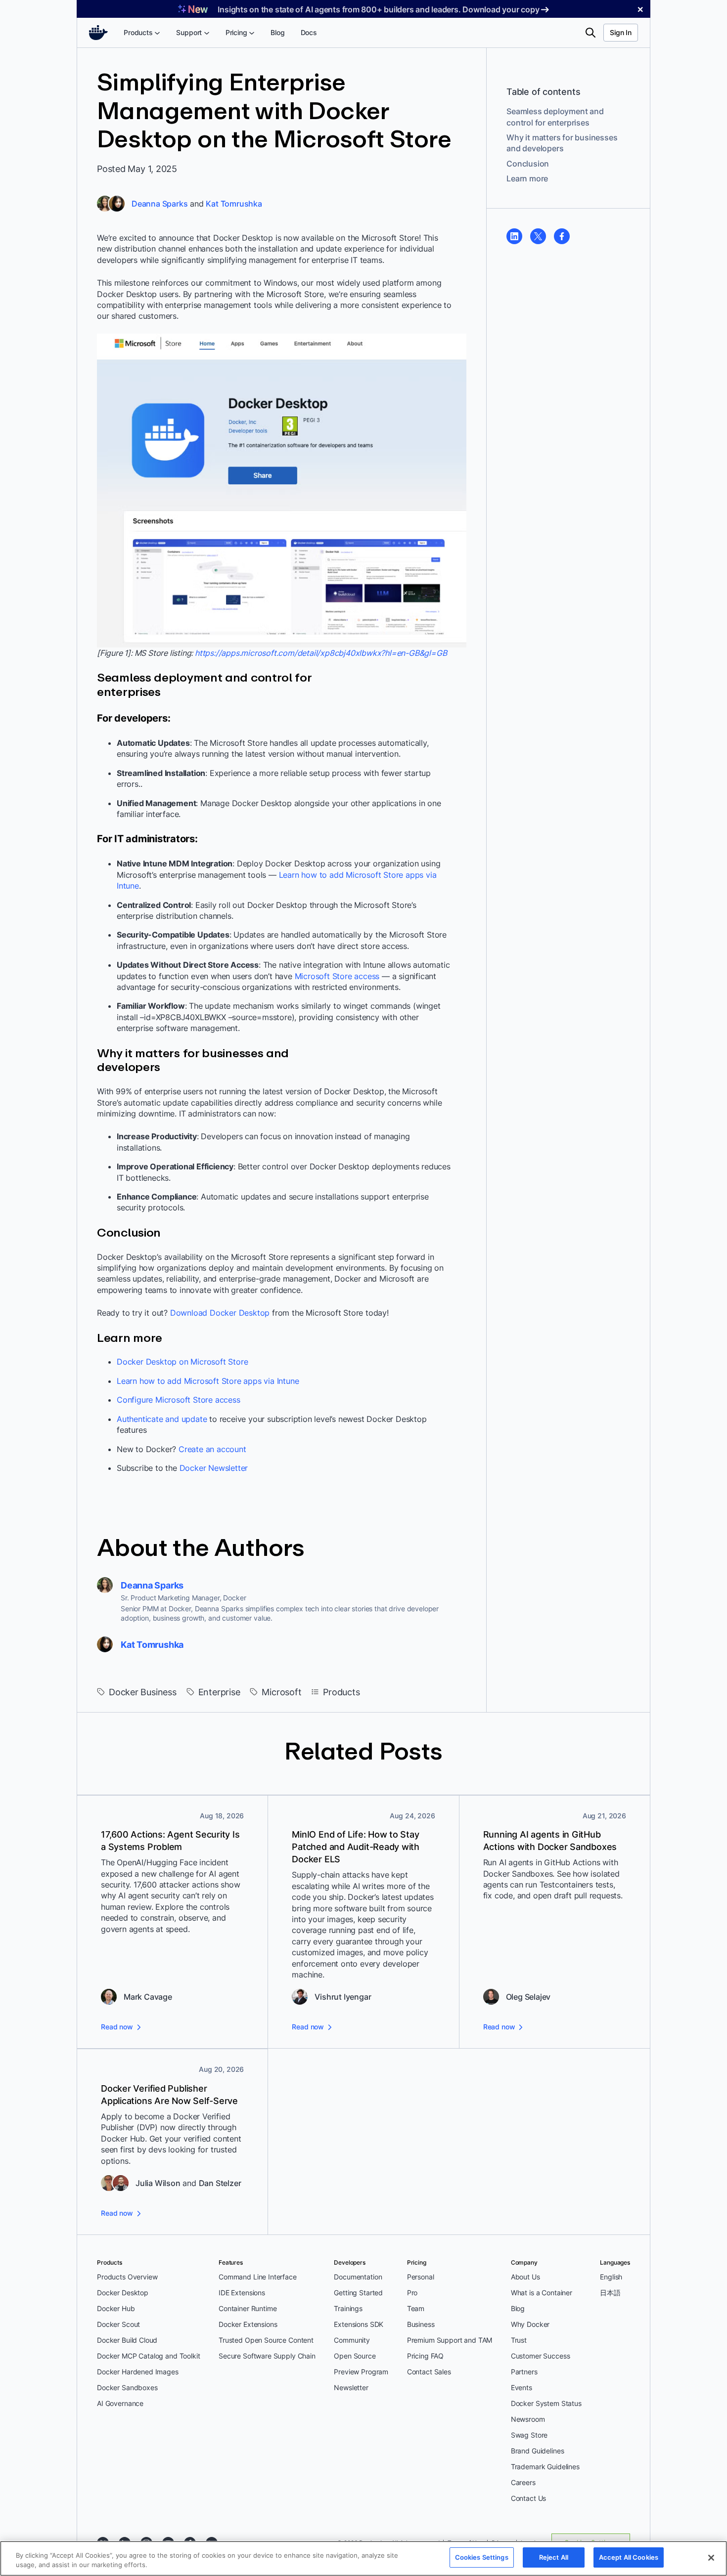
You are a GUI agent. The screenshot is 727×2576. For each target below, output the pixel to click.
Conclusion (528, 164)
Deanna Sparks (159, 204)
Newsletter (351, 2387)
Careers (523, 2482)
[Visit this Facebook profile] (562, 236)
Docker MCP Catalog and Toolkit (149, 2356)
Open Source (355, 2356)
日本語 (610, 2293)
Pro (412, 2293)
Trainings (348, 2308)
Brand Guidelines (538, 2451)
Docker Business (143, 1692)
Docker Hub (116, 2308)
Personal (421, 2277)
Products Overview (127, 2277)
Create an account (212, 1449)
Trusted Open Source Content (266, 2340)
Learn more (527, 178)
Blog (518, 2308)
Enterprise (219, 1692)
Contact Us (529, 2498)
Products (341, 1692)
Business (421, 2324)
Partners (524, 2372)
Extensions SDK (359, 2324)
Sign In (621, 32)
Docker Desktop (123, 2293)
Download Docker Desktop (220, 1313)
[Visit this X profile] (538, 236)
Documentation (358, 2277)
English (611, 2277)
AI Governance (120, 2403)
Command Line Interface (258, 2277)
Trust (519, 2340)
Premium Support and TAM (450, 2340)
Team (416, 2308)
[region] (363, 2558)
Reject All (554, 2557)
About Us (525, 2277)
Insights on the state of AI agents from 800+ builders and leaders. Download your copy (378, 9)
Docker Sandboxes (127, 2387)
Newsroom (528, 2419)
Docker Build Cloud (127, 2340)
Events (522, 2387)
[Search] (591, 33)
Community (352, 2340)
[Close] (711, 2558)
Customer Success (541, 2356)
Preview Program (361, 2372)
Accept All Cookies (629, 2557)
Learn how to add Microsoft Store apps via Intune (208, 1381)
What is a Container (542, 2293)
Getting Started (358, 2293)
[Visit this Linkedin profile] (514, 236)
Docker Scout (118, 2324)
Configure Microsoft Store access (179, 1400)
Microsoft (281, 1692)
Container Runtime (248, 2308)
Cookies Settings (482, 2557)
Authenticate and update (162, 1419)
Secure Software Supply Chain (267, 2356)
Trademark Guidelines (545, 2467)
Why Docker (530, 2324)
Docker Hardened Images (138, 2372)
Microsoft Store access (337, 976)
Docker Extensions (248, 2324)
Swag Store (529, 2435)
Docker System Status (546, 2403)
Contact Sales (429, 2372)
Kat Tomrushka (234, 204)
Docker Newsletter (214, 1468)
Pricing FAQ (425, 2356)
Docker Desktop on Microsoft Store (182, 1362)
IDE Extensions (242, 2293)
